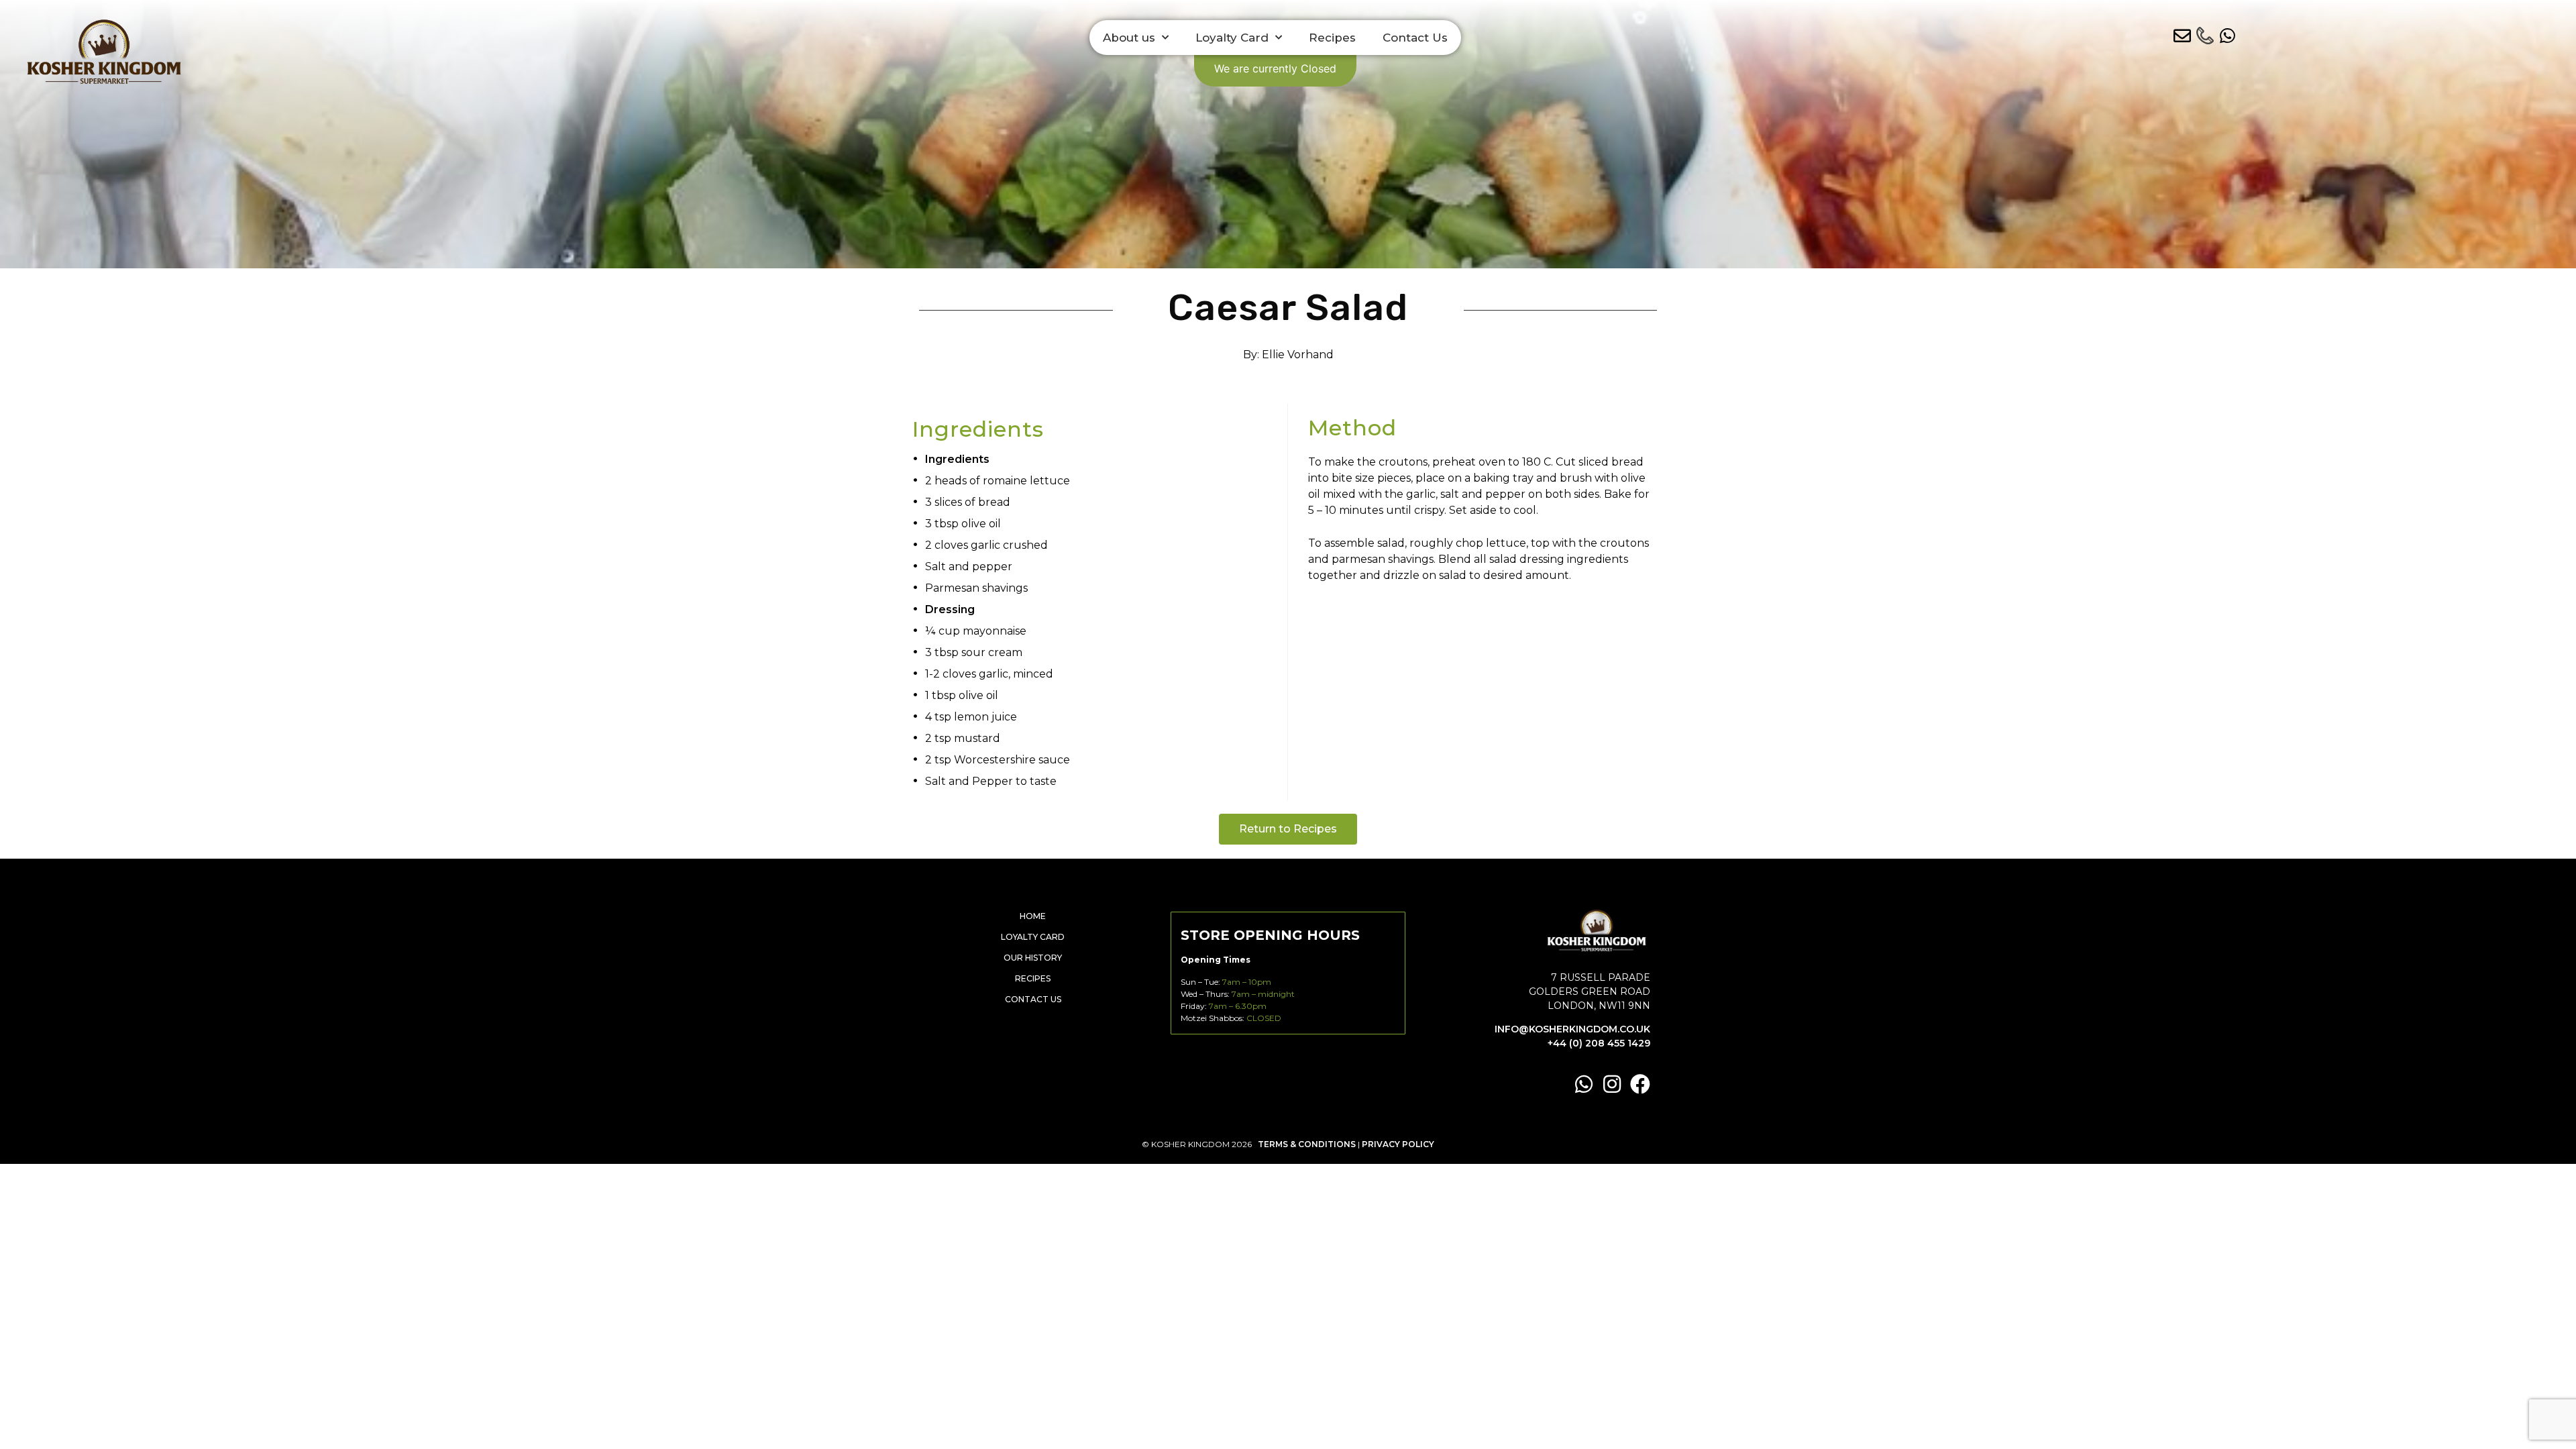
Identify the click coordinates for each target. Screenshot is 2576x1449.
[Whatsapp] (1584, 1084)
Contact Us (1415, 38)
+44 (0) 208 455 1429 (1599, 1043)
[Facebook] (1640, 1084)
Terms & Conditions (1307, 1144)
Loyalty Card (1232, 38)
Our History (1033, 958)
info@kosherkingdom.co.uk (1572, 1029)
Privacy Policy (1398, 1144)
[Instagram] (1612, 1084)
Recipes (1332, 38)
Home (1033, 916)
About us (1129, 38)
